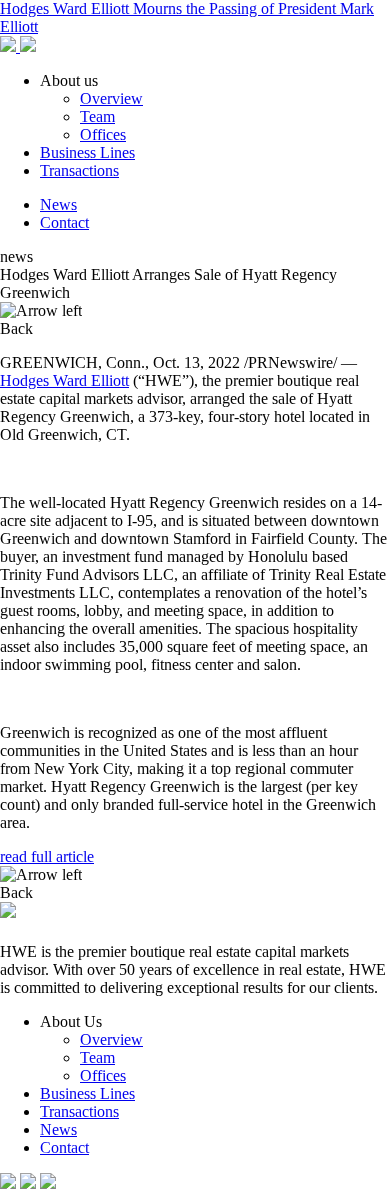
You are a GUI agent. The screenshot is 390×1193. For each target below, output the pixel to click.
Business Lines (87, 152)
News (58, 204)
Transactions (79, 170)
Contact (64, 222)
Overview (111, 98)
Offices (103, 134)
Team (97, 116)
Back (16, 328)
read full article (47, 856)
